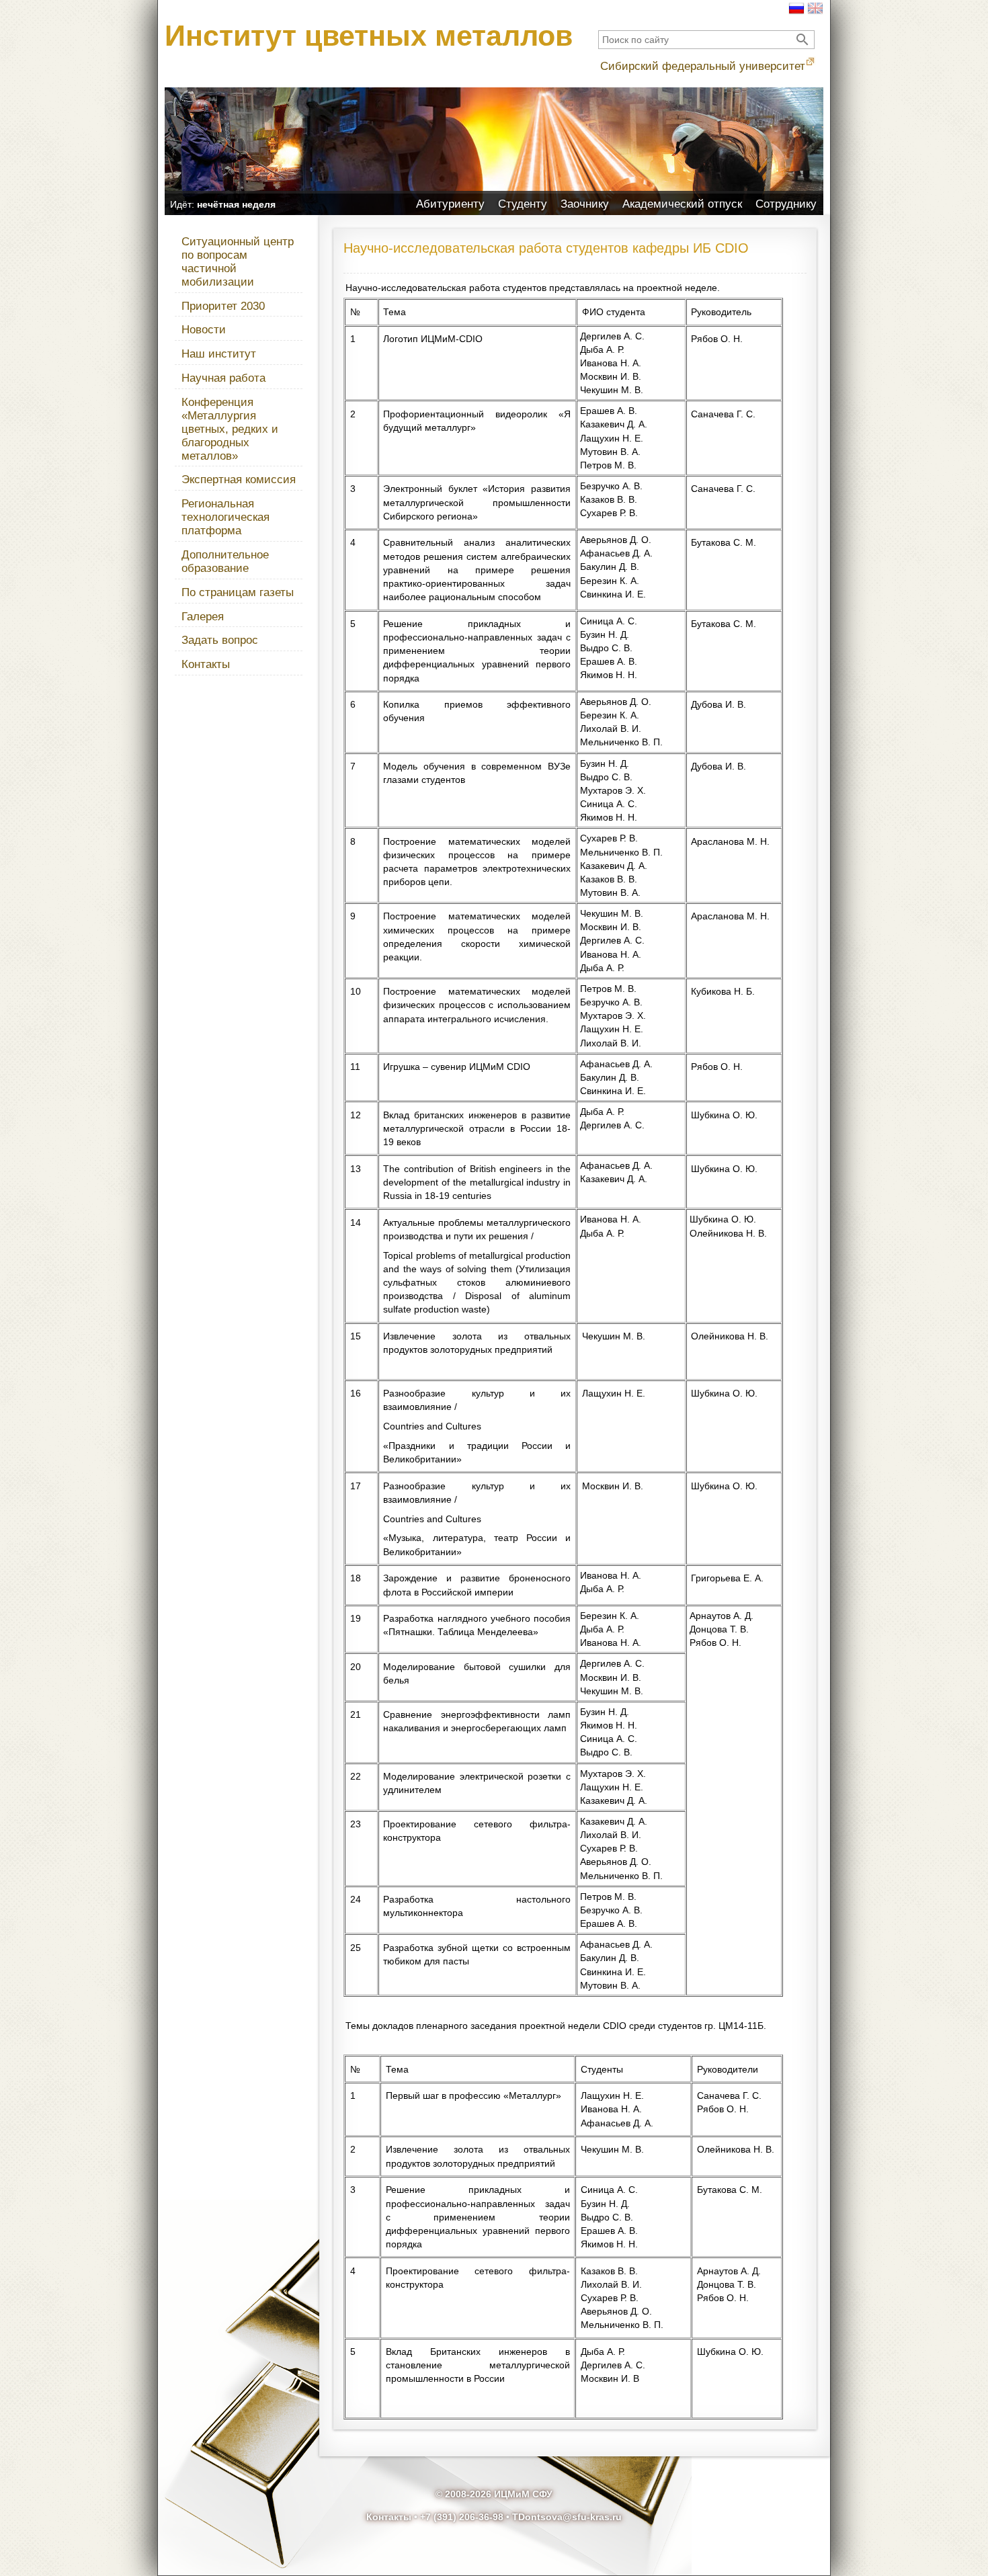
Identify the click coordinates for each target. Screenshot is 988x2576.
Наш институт (219, 354)
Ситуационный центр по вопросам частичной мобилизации (238, 262)
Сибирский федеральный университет (703, 66)
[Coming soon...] (815, 13)
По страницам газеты (238, 592)
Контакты (206, 664)
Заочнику (585, 204)
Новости (204, 330)
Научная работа (223, 378)
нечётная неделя (236, 204)
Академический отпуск (682, 204)
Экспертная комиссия (239, 480)
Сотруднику (786, 204)
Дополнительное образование (225, 562)
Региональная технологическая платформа (225, 517)
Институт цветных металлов (369, 36)
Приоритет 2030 (223, 306)
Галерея (203, 617)
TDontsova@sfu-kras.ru (567, 2517)
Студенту (523, 204)
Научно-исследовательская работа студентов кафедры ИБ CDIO (546, 248)
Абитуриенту (450, 204)
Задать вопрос (220, 640)
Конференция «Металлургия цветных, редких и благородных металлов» (230, 429)
